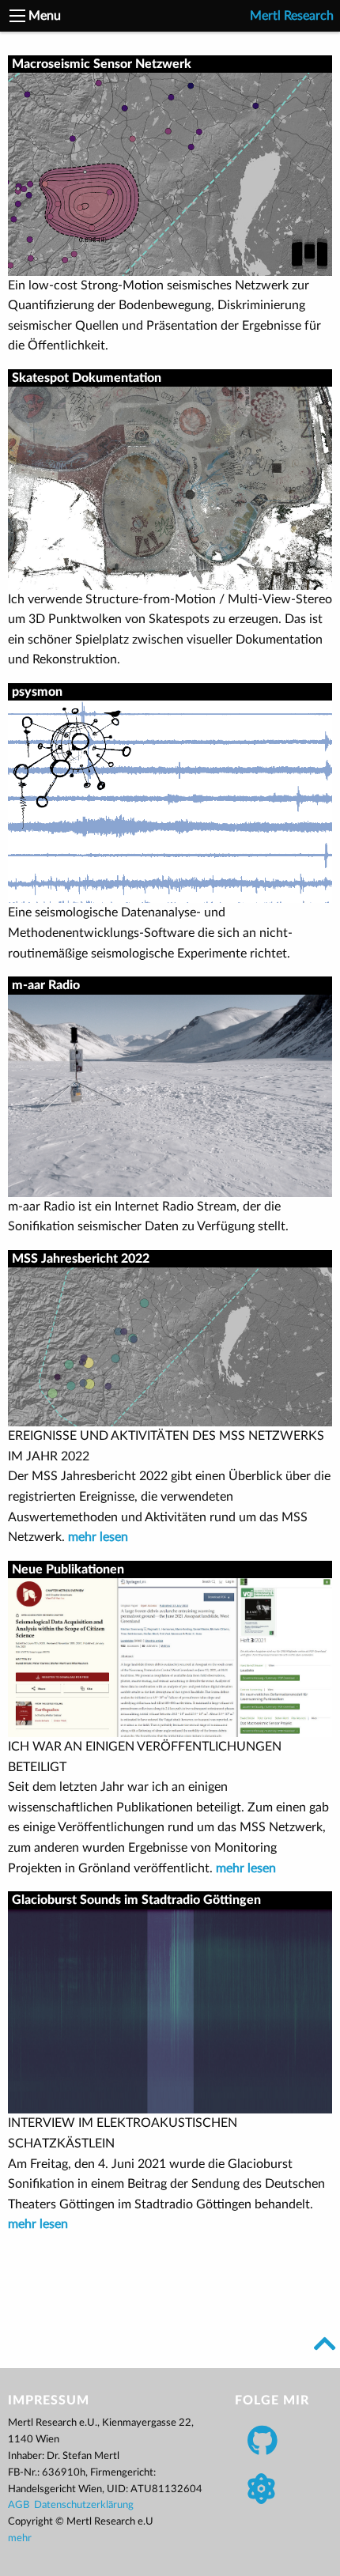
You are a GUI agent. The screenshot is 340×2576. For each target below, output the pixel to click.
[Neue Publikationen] (170, 1657)
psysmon (37, 692)
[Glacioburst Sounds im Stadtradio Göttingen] (170, 2011)
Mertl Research (292, 16)
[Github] (263, 2440)
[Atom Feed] (261, 2489)
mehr (20, 2538)
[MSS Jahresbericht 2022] (170, 1347)
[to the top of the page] (325, 2344)
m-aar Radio (46, 985)
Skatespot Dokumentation (87, 378)
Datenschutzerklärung (84, 2505)
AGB (19, 2505)
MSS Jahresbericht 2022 (81, 1259)
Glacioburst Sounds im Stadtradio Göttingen (136, 1900)
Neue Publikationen (68, 1569)
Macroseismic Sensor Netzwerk (102, 64)
